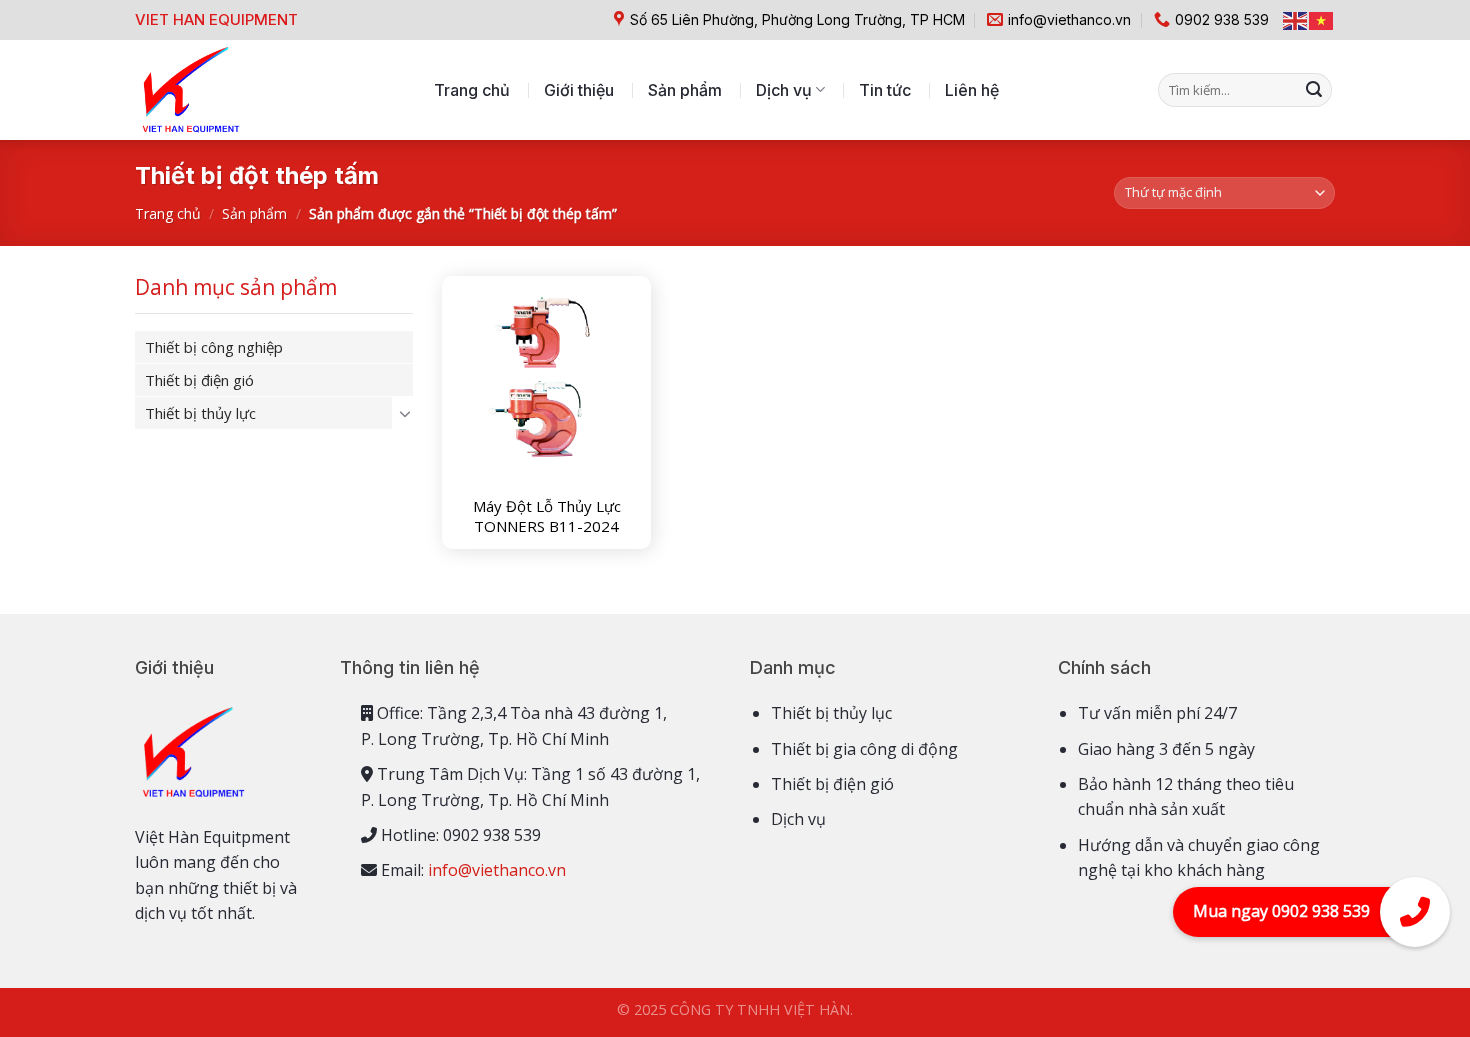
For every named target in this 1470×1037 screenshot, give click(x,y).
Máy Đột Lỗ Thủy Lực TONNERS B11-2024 (547, 516)
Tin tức (885, 90)
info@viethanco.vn (497, 870)
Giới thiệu (579, 90)
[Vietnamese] (1322, 19)
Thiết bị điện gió (199, 380)
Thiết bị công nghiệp (214, 347)
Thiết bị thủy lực (200, 413)
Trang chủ (472, 90)
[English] (1296, 19)
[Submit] (1314, 90)
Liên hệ (972, 90)
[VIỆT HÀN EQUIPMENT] (190, 90)
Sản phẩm (685, 90)
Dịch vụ (784, 90)
